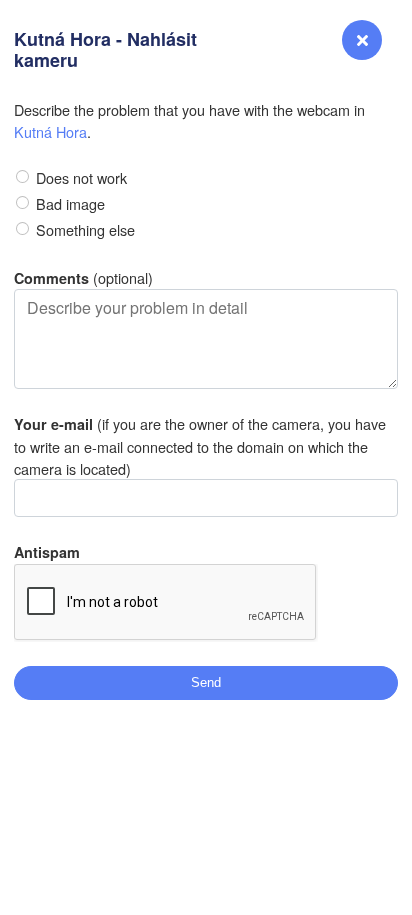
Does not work (81, 177)
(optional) (83, 277)
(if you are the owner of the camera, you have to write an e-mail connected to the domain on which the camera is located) (200, 445)
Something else (85, 229)
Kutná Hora (50, 131)
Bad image (70, 203)
